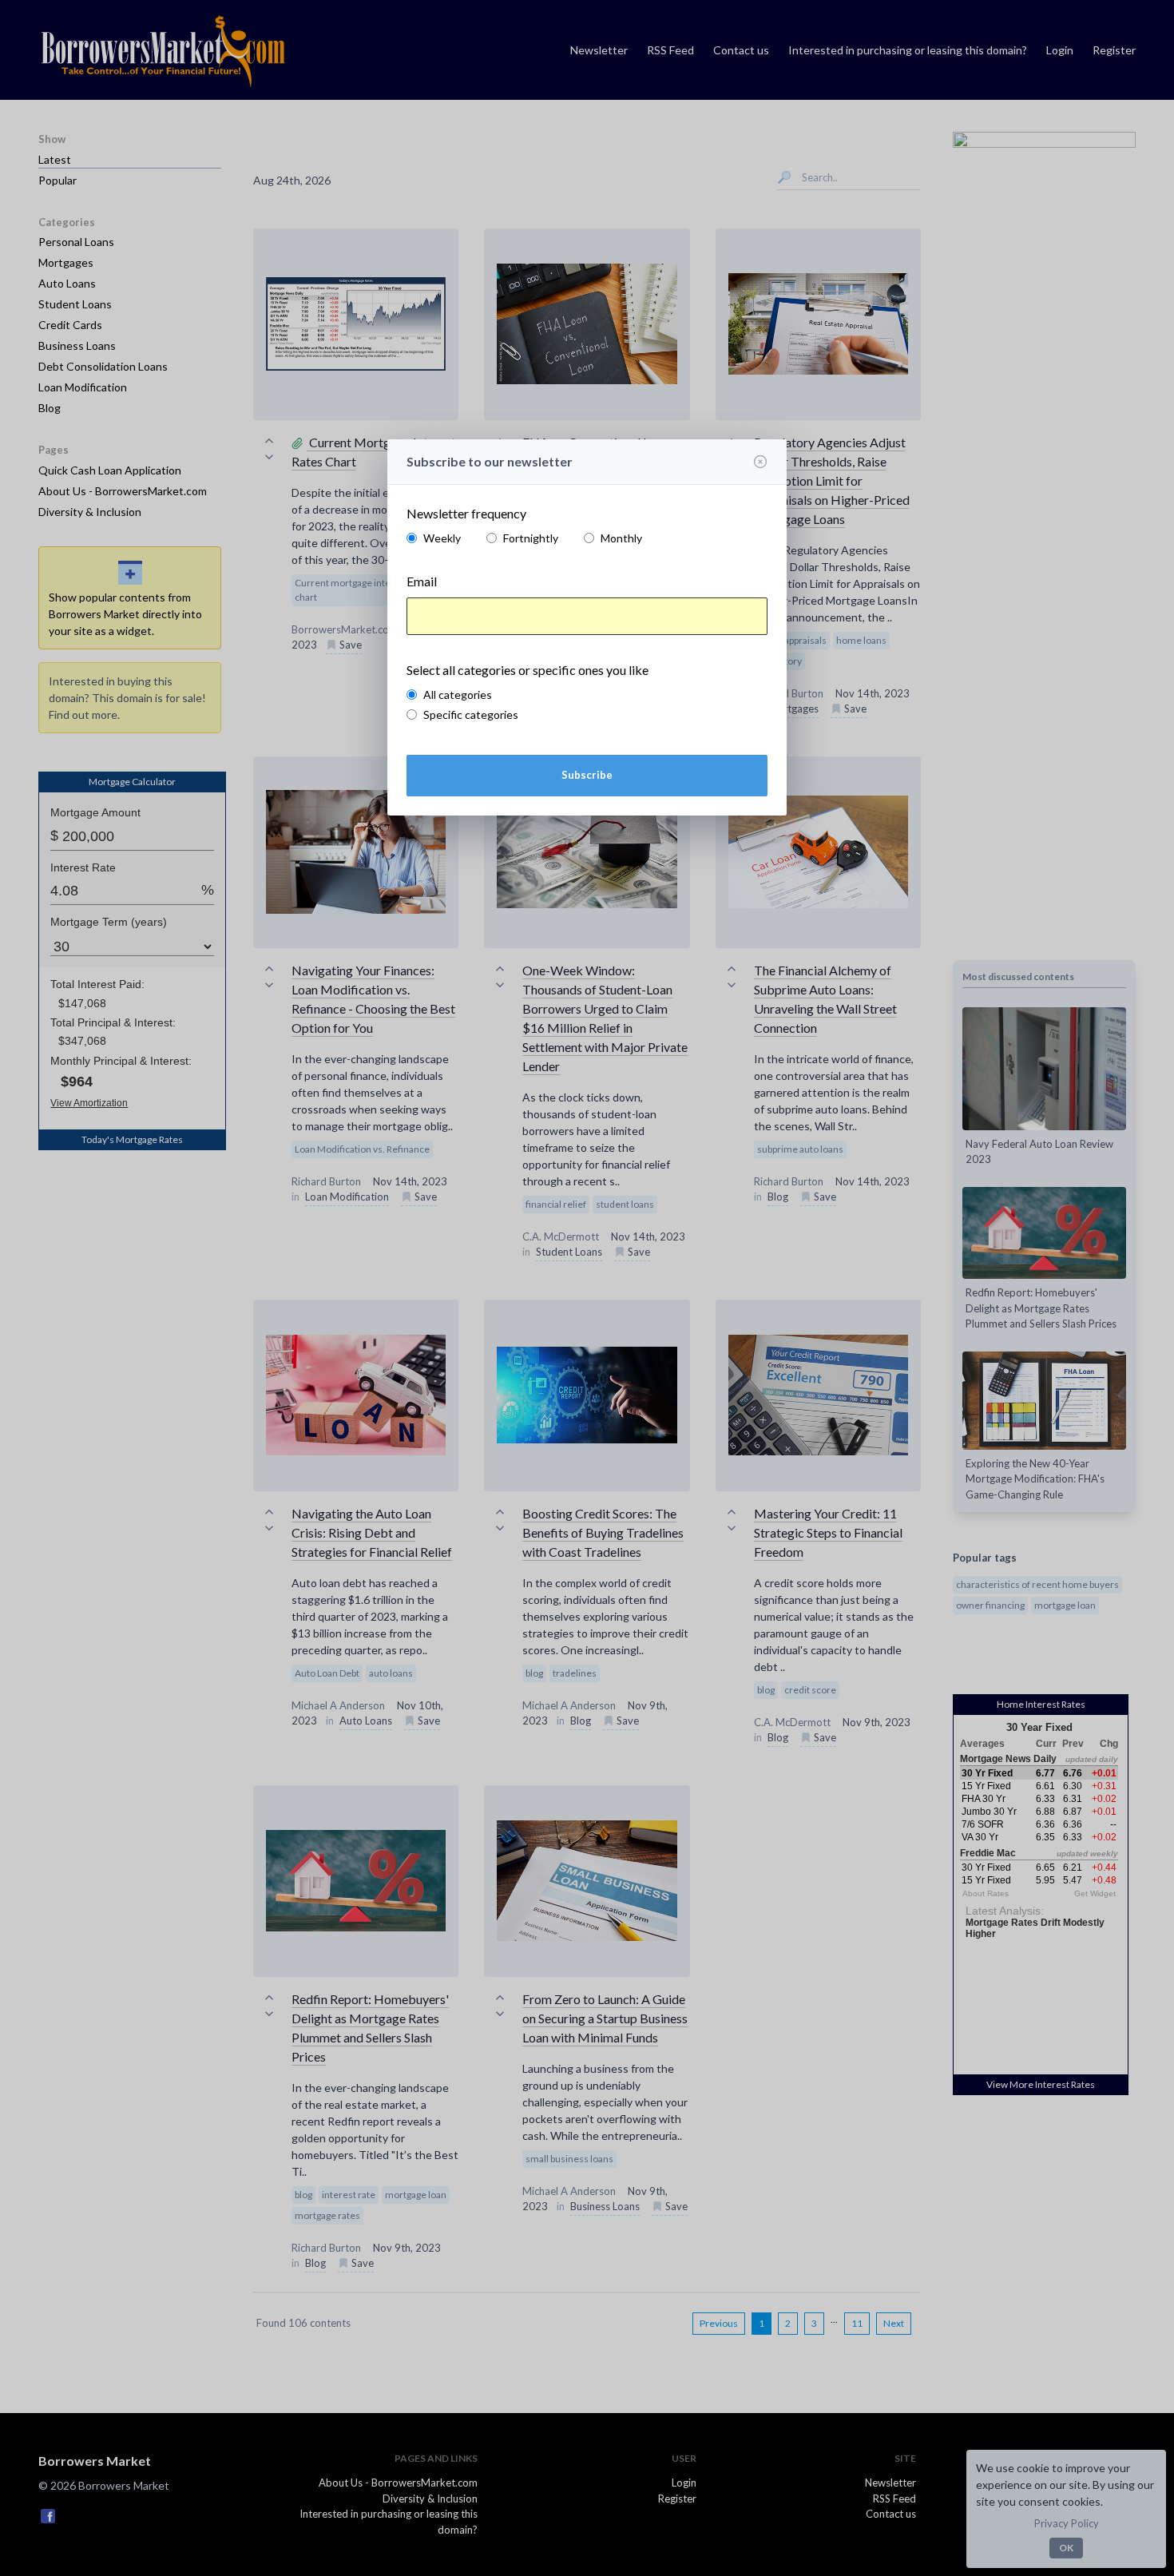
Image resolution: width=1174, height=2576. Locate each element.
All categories (458, 695)
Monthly (621, 538)
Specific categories (471, 714)
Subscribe (587, 775)
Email (422, 581)
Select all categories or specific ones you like (528, 670)
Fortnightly (531, 538)
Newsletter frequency (466, 513)
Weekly (442, 538)
